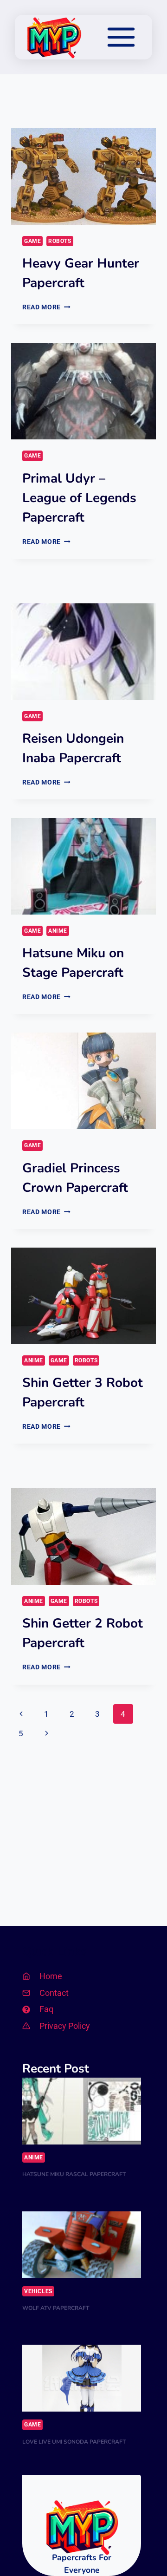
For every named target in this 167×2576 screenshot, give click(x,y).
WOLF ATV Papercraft (56, 2308)
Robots (60, 241)
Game (32, 241)
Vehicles (38, 2291)
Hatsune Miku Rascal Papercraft (74, 2174)
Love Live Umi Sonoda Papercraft (74, 2442)
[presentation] (83, 177)
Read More (46, 307)
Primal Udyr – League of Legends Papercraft (79, 498)
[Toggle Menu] (121, 37)
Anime (58, 931)
